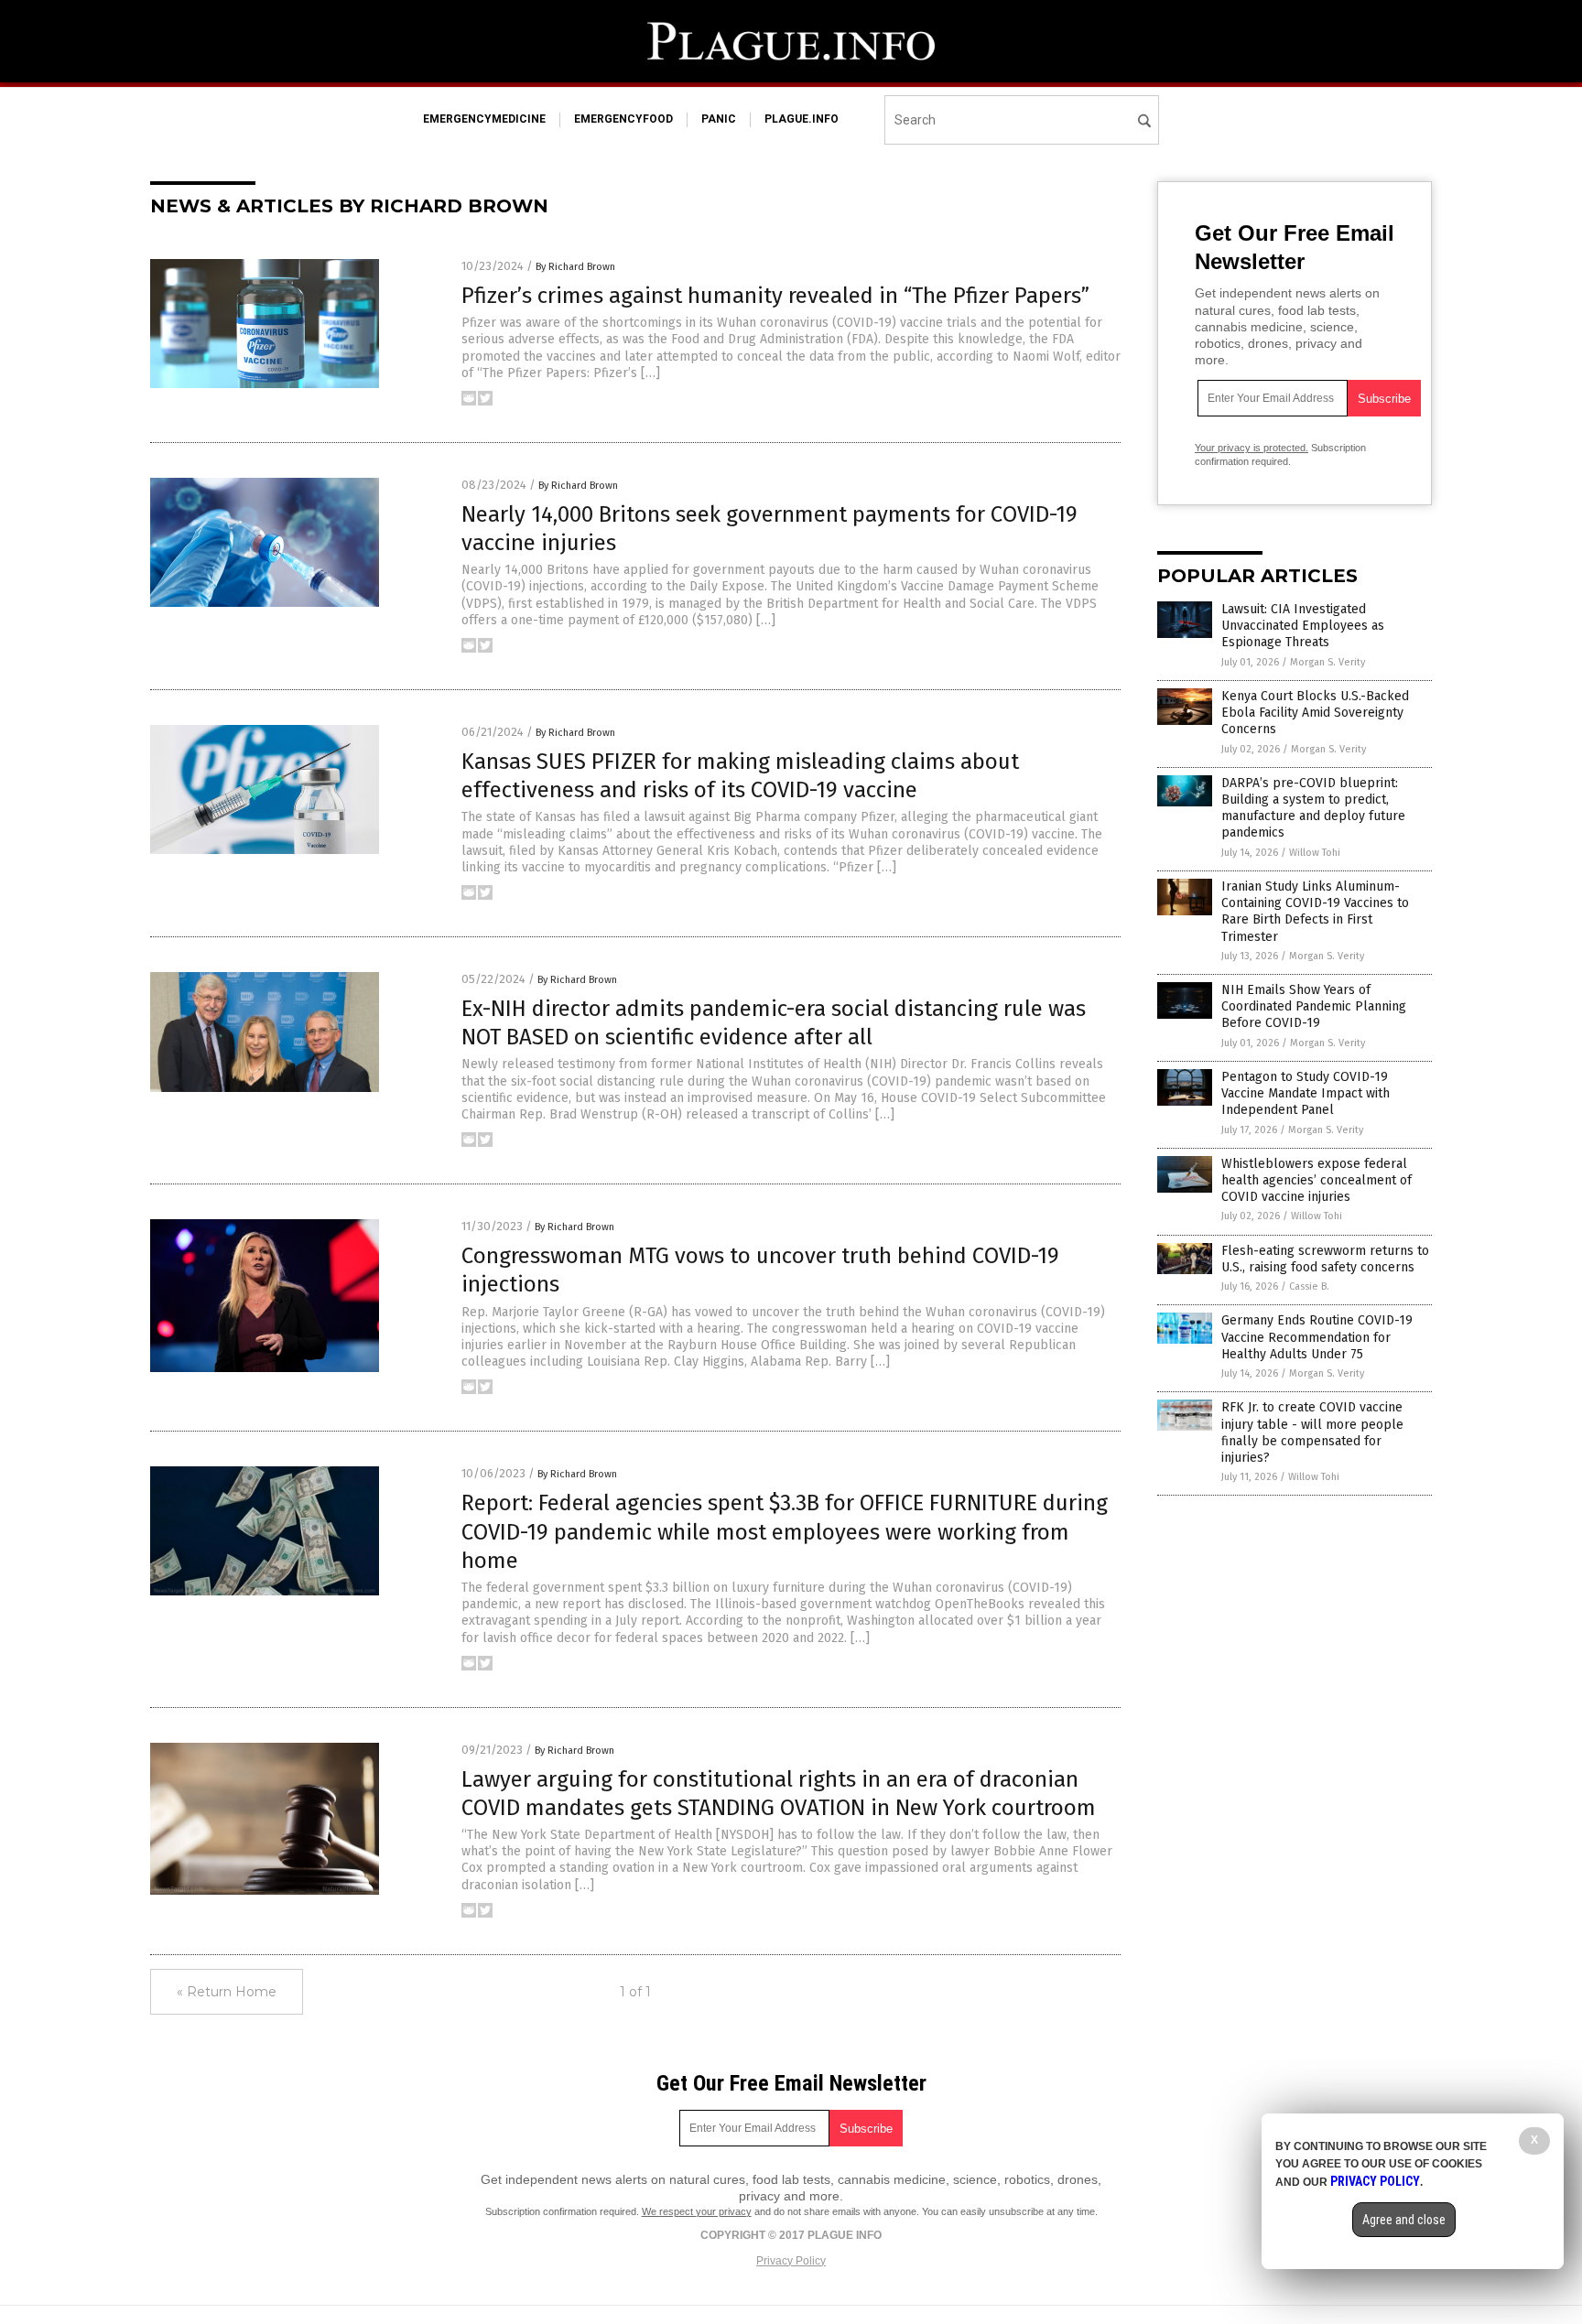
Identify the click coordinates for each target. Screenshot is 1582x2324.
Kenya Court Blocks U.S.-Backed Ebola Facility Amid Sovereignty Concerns (1315, 713)
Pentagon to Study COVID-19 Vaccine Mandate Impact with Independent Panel (1306, 1093)
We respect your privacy (697, 2211)
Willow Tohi (1315, 853)
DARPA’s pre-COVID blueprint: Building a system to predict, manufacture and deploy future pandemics (1313, 808)
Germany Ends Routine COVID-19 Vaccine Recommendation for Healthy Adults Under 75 (1317, 1337)
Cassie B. (1309, 1286)
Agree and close (1404, 2220)
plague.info (802, 119)
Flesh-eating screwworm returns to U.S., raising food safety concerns (1325, 1259)
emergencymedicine (484, 119)
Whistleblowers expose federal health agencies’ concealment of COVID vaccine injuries (1317, 1180)
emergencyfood (623, 119)
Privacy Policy (791, 2261)
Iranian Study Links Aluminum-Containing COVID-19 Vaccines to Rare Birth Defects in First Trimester (1315, 912)
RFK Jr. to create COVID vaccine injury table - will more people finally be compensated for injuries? (1312, 1432)
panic (719, 119)
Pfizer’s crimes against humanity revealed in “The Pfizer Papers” (775, 296)
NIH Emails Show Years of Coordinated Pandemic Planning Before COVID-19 (1314, 1006)
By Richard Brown (575, 267)
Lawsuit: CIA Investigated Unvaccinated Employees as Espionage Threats (1303, 626)
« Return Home (227, 1992)
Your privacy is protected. (1252, 448)
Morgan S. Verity (1327, 662)
